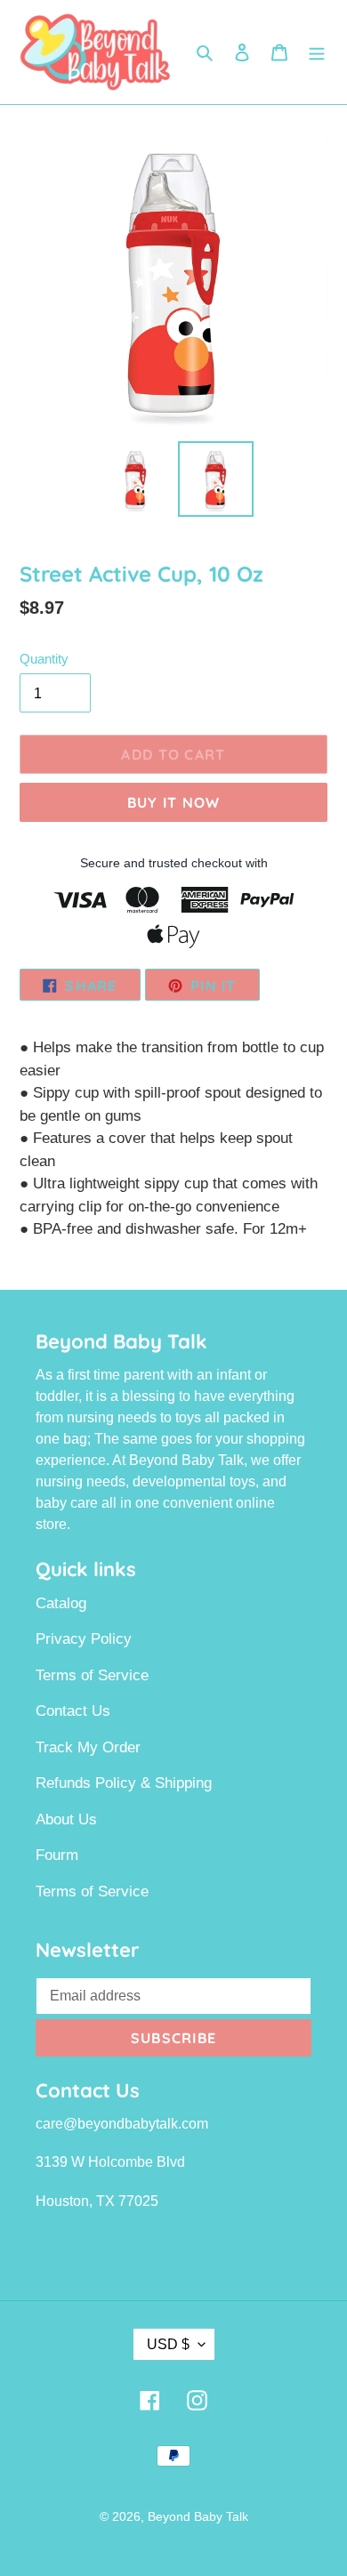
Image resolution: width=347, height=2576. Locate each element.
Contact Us (73, 1711)
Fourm (57, 1855)
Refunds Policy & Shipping (124, 1783)
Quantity (44, 659)
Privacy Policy (84, 1639)
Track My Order (88, 1747)
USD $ (168, 2344)
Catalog (61, 1603)
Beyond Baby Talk (198, 2516)
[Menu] (317, 52)
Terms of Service (92, 1675)
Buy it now (174, 802)
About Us (66, 1819)
